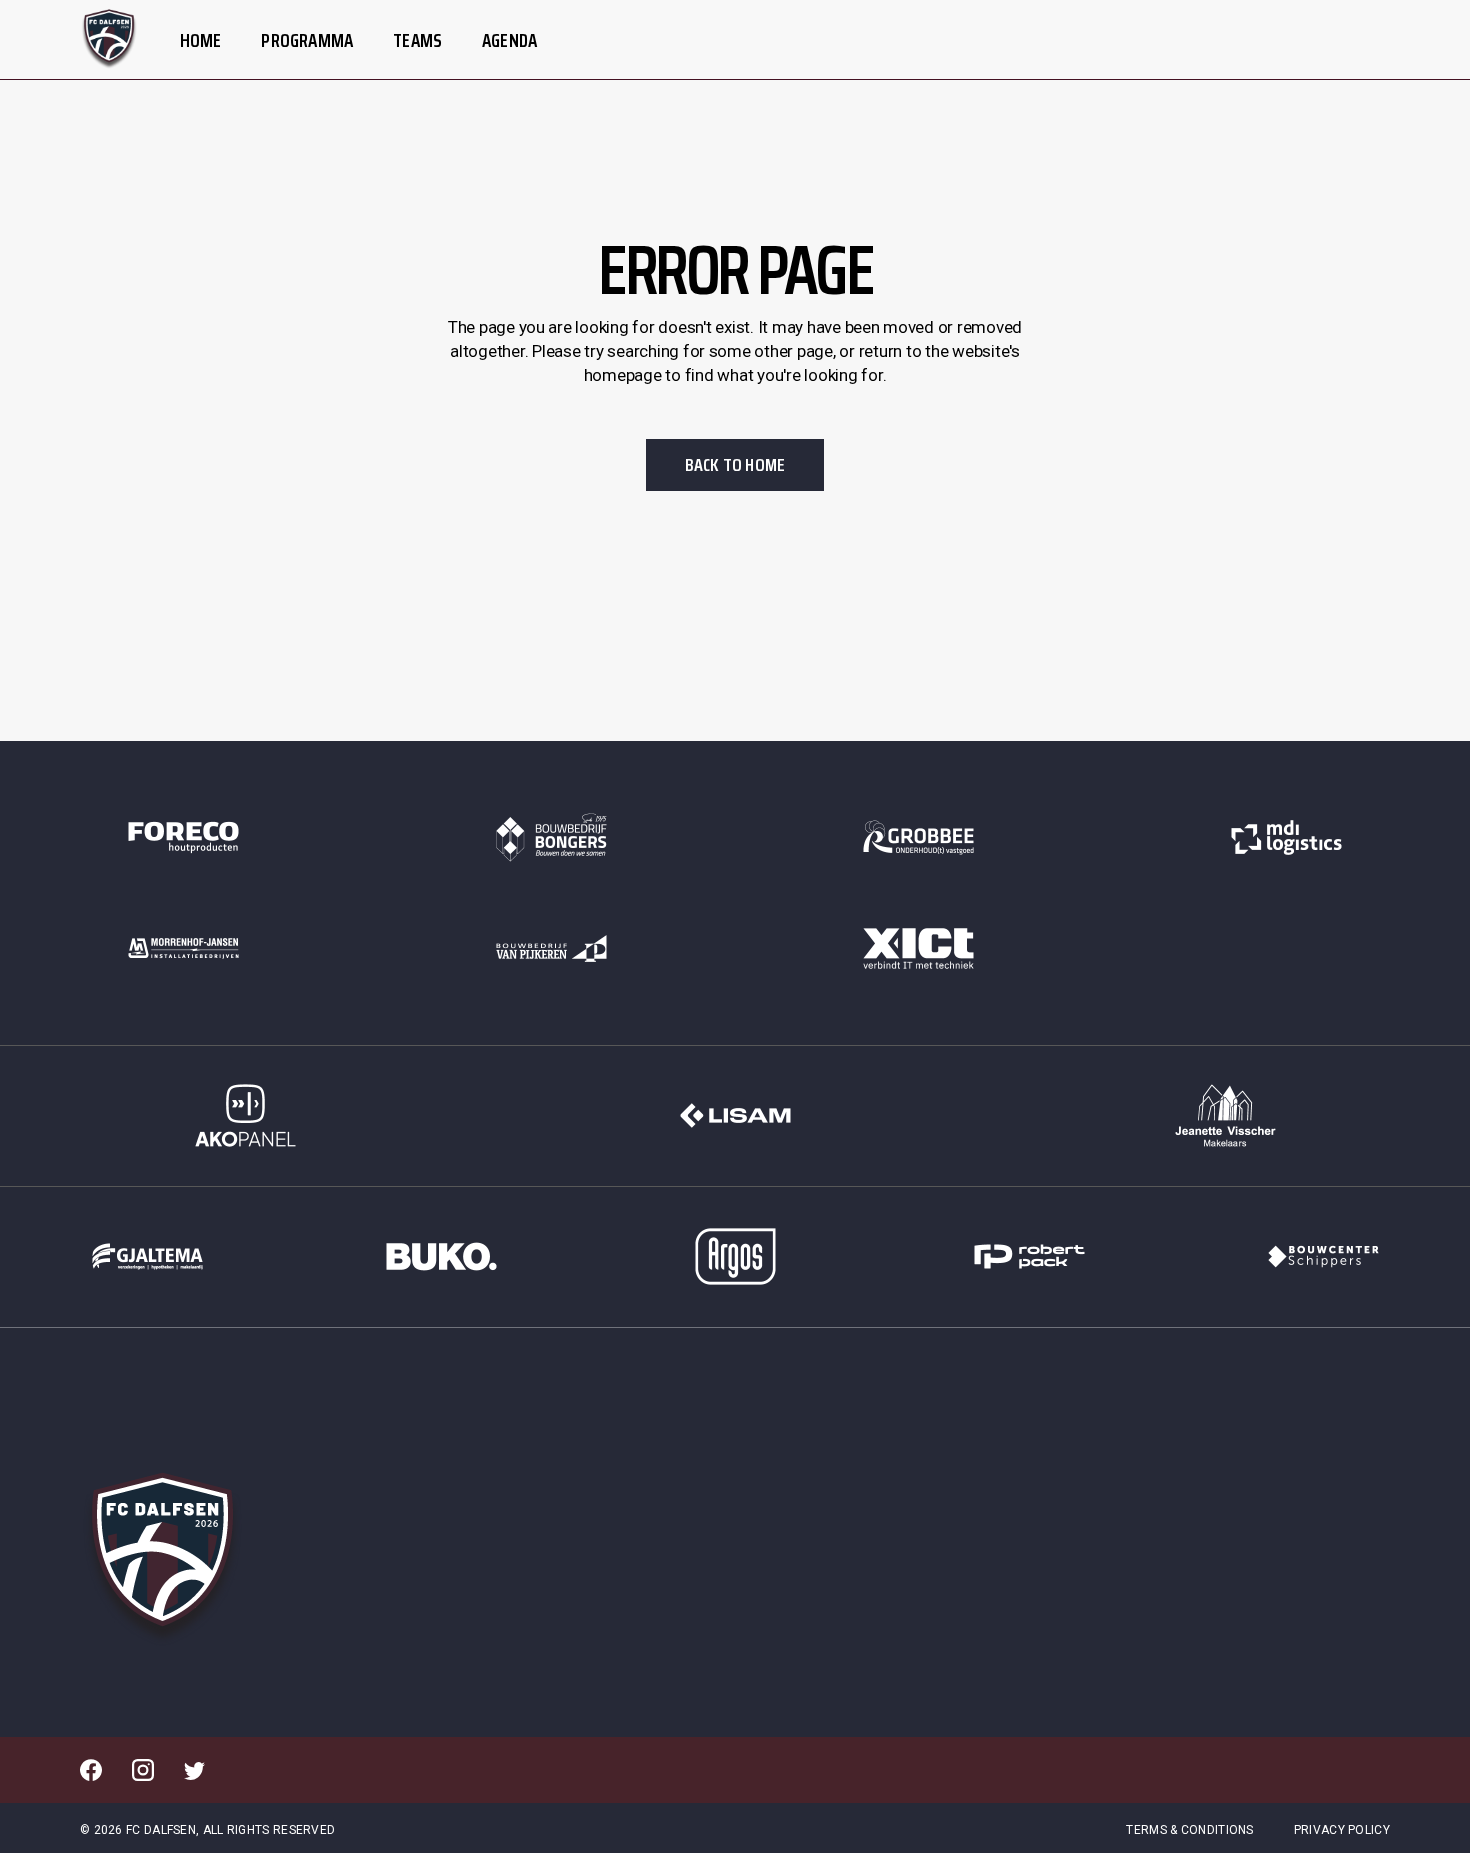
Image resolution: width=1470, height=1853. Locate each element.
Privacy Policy (1342, 1830)
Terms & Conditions (1189, 1830)
